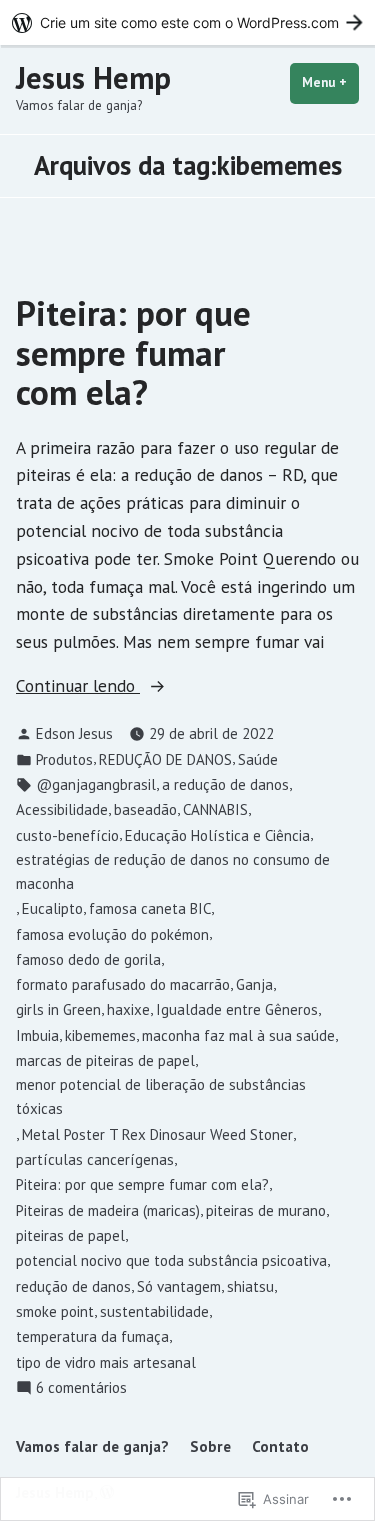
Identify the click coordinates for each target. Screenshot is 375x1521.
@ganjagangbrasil (96, 784)
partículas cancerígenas (95, 1159)
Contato (280, 1446)
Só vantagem (179, 1286)
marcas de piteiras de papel (105, 1060)
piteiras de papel (70, 1235)
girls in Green (58, 1009)
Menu (330, 82)
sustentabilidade (154, 1311)
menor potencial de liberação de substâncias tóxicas (161, 1096)
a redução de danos (225, 784)
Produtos (64, 759)
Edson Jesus (74, 733)
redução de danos (73, 1286)
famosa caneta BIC (150, 908)
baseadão (145, 809)
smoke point (55, 1311)
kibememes (100, 1035)
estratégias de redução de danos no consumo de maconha (173, 871)
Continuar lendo (78, 686)
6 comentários (81, 1388)
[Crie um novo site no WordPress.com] (187, 22)
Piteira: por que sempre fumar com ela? (133, 352)
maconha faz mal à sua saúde (238, 1035)
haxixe (128, 1009)
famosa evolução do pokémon (112, 934)
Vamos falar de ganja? (92, 1446)
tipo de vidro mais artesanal (106, 1362)
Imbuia (37, 1035)
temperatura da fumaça (92, 1336)
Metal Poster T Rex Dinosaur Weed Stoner (157, 1134)
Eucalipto (52, 908)
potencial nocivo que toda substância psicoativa (171, 1260)
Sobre (210, 1446)
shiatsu (250, 1286)
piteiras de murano (266, 1210)
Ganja (254, 984)
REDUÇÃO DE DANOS (165, 759)
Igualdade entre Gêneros (237, 1009)
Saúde (258, 759)
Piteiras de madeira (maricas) (108, 1210)
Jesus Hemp (93, 77)
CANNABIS (215, 809)
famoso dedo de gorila (88, 959)
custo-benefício (67, 835)
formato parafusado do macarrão (123, 984)
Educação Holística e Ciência (217, 835)
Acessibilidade (62, 809)
